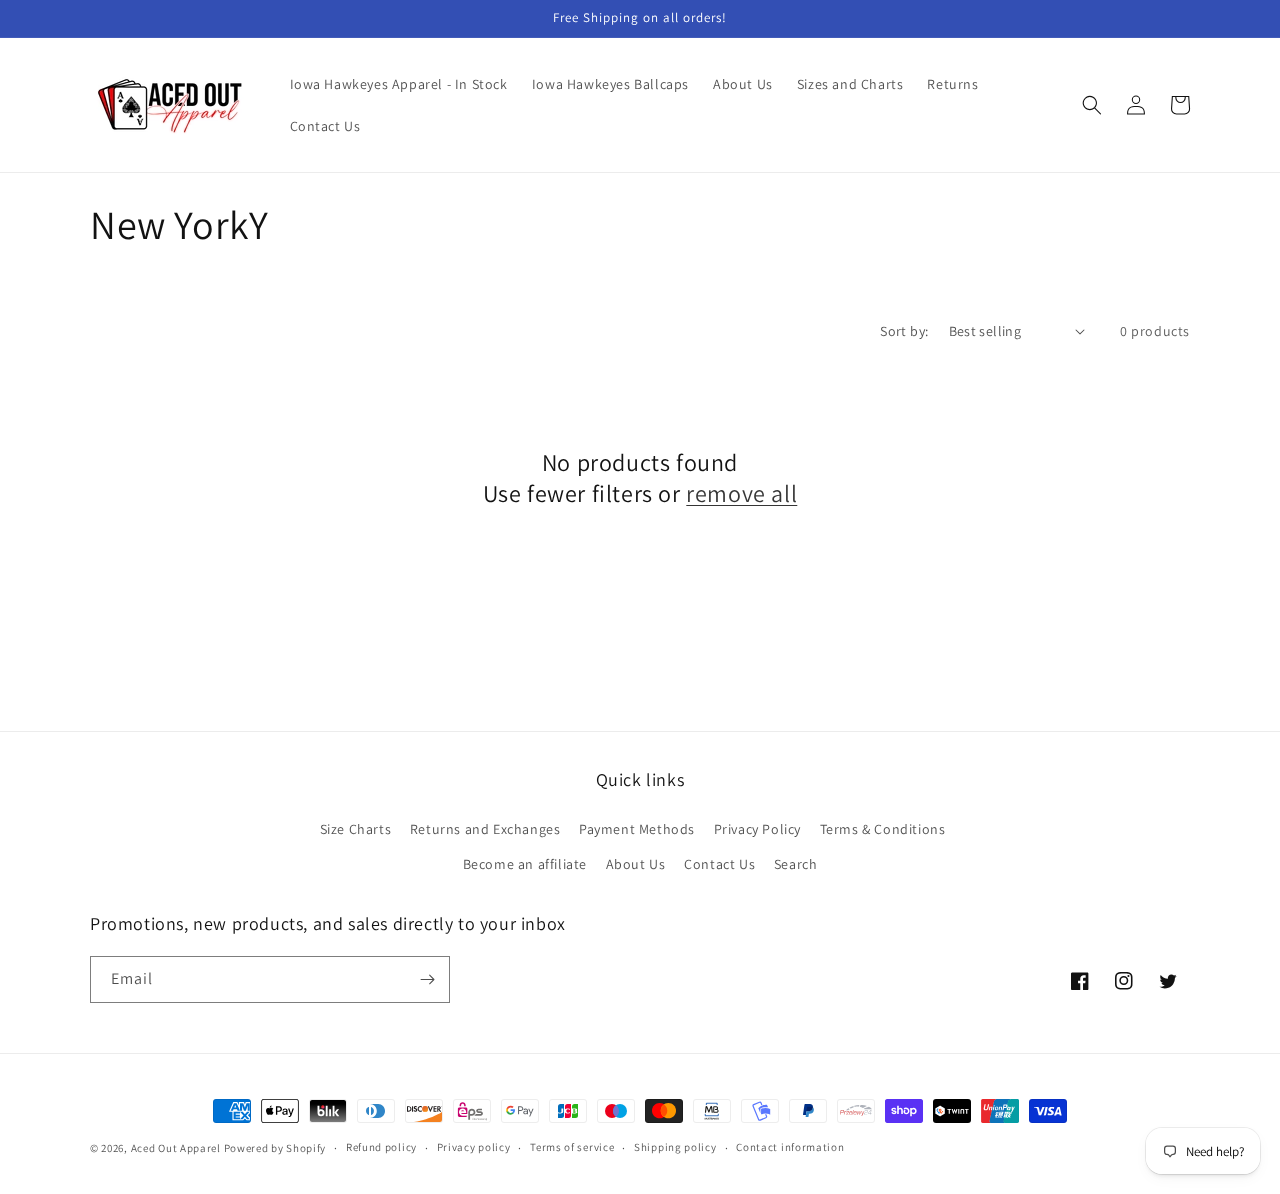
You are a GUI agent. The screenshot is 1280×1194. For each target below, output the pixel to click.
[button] (1092, 105)
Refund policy (381, 1147)
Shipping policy (675, 1147)
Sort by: (904, 331)
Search (796, 864)
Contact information (790, 1147)
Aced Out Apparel (176, 1148)
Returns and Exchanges (485, 829)
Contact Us (719, 864)
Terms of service (572, 1147)
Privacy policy (474, 1147)
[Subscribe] (427, 979)
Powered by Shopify (275, 1148)
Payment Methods (637, 829)
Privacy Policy (757, 829)
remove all (741, 493)
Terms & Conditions (883, 829)
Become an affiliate (525, 864)
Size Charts (356, 829)
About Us (636, 864)
